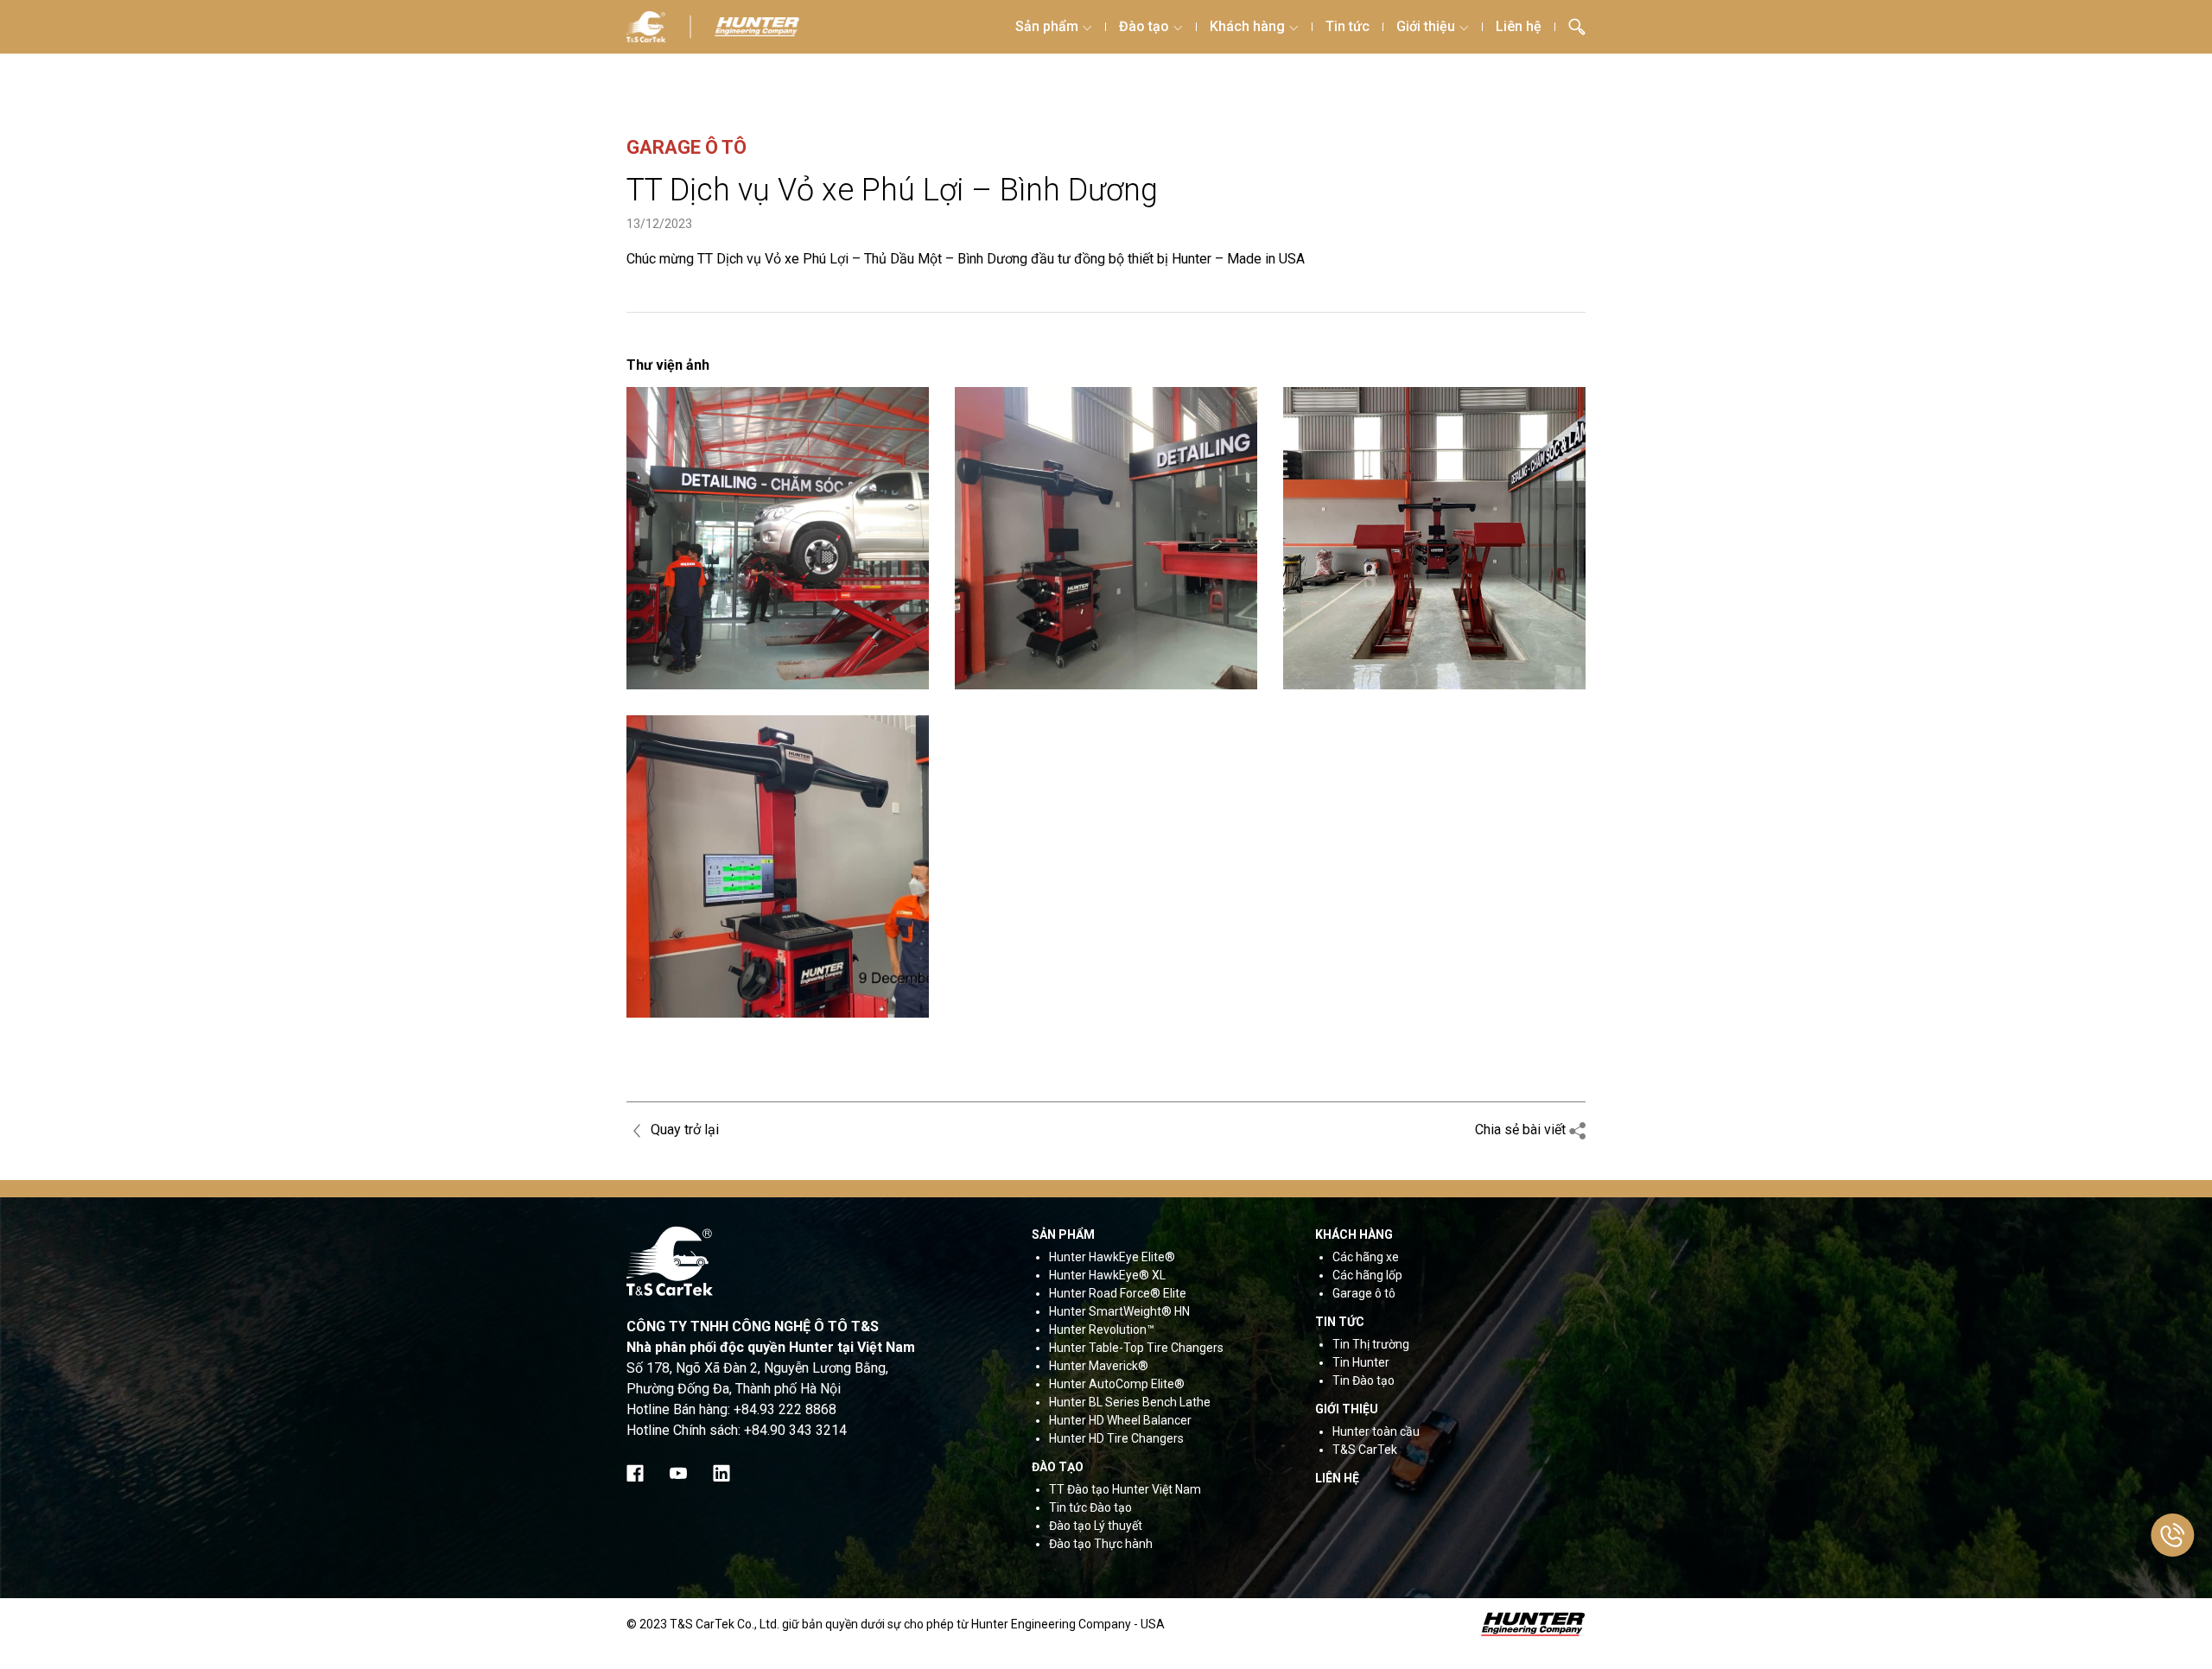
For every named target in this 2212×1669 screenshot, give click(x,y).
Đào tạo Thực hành (1101, 1544)
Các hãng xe (1366, 1257)
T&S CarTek (1365, 1450)
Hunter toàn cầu (1376, 1431)
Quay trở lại (683, 1130)
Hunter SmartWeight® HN (1119, 1311)
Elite (1173, 1293)
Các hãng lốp (1367, 1275)
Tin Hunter (1361, 1362)
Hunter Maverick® (1099, 1366)
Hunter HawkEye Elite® (1112, 1257)
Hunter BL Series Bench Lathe (1130, 1402)
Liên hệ (1519, 26)
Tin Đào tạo (1363, 1380)
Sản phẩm (1047, 26)
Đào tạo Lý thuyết (1096, 1526)
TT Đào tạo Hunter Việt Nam (1125, 1489)
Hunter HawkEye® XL (1107, 1275)
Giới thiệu (1426, 26)
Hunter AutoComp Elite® (1117, 1384)
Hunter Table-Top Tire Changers (1136, 1348)
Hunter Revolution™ (1102, 1329)
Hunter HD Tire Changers (1116, 1438)
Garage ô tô (1364, 1293)
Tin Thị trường (1371, 1344)
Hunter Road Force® (1105, 1293)
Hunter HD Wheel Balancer (1120, 1420)
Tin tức (1348, 26)
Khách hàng (1247, 26)
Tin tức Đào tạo (1090, 1507)
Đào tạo (1144, 26)
